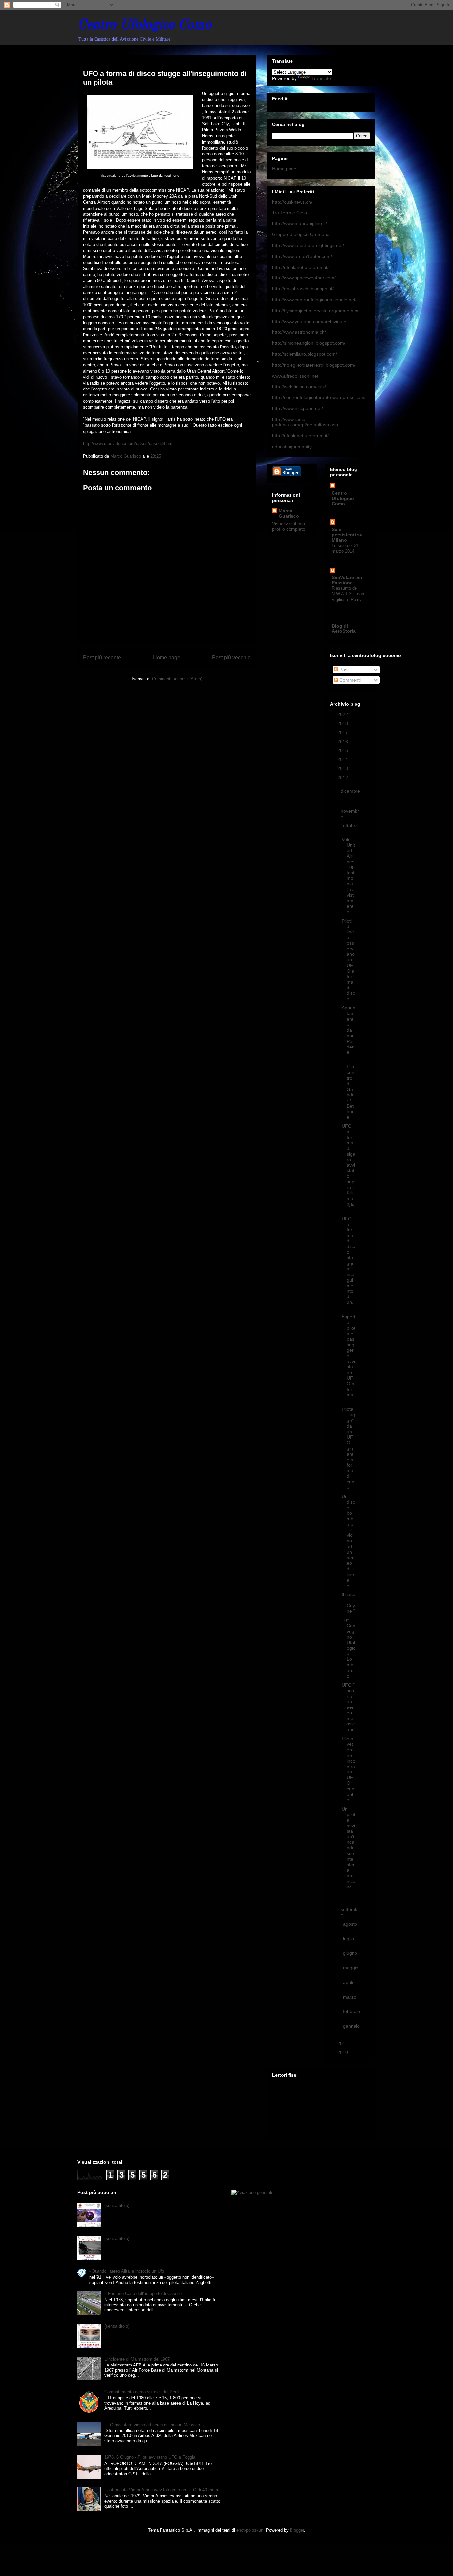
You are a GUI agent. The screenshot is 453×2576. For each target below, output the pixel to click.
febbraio (352, 2011)
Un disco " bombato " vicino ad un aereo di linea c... (348, 1541)
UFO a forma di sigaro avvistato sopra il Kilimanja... (348, 1168)
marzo (350, 1997)
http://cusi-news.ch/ (292, 202)
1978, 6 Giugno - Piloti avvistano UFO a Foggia (150, 2457)
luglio (348, 1939)
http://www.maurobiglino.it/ (299, 223)
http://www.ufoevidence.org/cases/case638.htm (128, 443)
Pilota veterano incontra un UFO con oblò (348, 1769)
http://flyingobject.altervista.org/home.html (316, 311)
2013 (343, 768)
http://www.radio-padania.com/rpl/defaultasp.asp (305, 422)
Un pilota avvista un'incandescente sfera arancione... (348, 1851)
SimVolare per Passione (347, 580)
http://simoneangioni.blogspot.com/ (309, 343)
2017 (343, 732)
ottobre (350, 826)
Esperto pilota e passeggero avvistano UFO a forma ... (348, 1358)
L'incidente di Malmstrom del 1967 (137, 2359)
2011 (343, 2043)
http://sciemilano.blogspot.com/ (304, 354)
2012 (343, 778)
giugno (350, 1953)
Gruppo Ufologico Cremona (301, 234)
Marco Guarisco (289, 513)
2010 (343, 2052)
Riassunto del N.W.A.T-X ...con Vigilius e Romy (348, 594)
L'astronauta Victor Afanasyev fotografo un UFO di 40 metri (161, 2490)
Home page (167, 658)
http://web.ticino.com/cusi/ (299, 387)
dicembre (350, 791)
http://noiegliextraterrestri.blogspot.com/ (314, 365)
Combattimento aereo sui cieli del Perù (142, 2392)
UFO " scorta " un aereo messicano (348, 1707)
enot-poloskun (250, 2530)
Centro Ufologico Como (144, 25)
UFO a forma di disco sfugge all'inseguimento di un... (348, 1263)
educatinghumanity (292, 447)
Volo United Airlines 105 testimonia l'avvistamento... (348, 875)
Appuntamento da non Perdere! (348, 1030)
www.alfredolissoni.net (295, 376)
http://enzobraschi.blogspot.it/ (303, 289)
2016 (343, 742)
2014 (343, 759)
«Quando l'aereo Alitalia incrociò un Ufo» (128, 2271)
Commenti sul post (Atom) (177, 679)
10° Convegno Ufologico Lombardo (348, 1648)
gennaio (351, 2026)
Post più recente (102, 658)
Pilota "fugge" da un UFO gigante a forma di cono (348, 1448)
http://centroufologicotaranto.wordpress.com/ (319, 397)
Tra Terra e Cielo (290, 213)
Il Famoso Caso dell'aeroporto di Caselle (143, 2293)
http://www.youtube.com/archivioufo (309, 322)
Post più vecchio (231, 658)
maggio (351, 1968)
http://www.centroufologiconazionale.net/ (314, 300)
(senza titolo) (117, 2206)
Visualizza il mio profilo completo (289, 526)
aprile (349, 1982)
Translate (321, 78)
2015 (343, 750)
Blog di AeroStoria (344, 629)
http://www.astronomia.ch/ (299, 332)
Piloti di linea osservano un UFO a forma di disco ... (348, 960)
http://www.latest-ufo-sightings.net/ (308, 245)
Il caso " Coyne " (348, 1603)
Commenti (349, 680)
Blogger (297, 2530)
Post (343, 670)
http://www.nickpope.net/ (297, 408)
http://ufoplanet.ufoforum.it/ (300, 267)
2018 (343, 723)
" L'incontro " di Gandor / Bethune (348, 1089)
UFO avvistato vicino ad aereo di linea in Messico (152, 2425)
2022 (343, 714)
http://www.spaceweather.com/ (304, 278)
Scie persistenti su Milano (347, 535)
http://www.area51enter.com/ (302, 256)
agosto (350, 1924)
